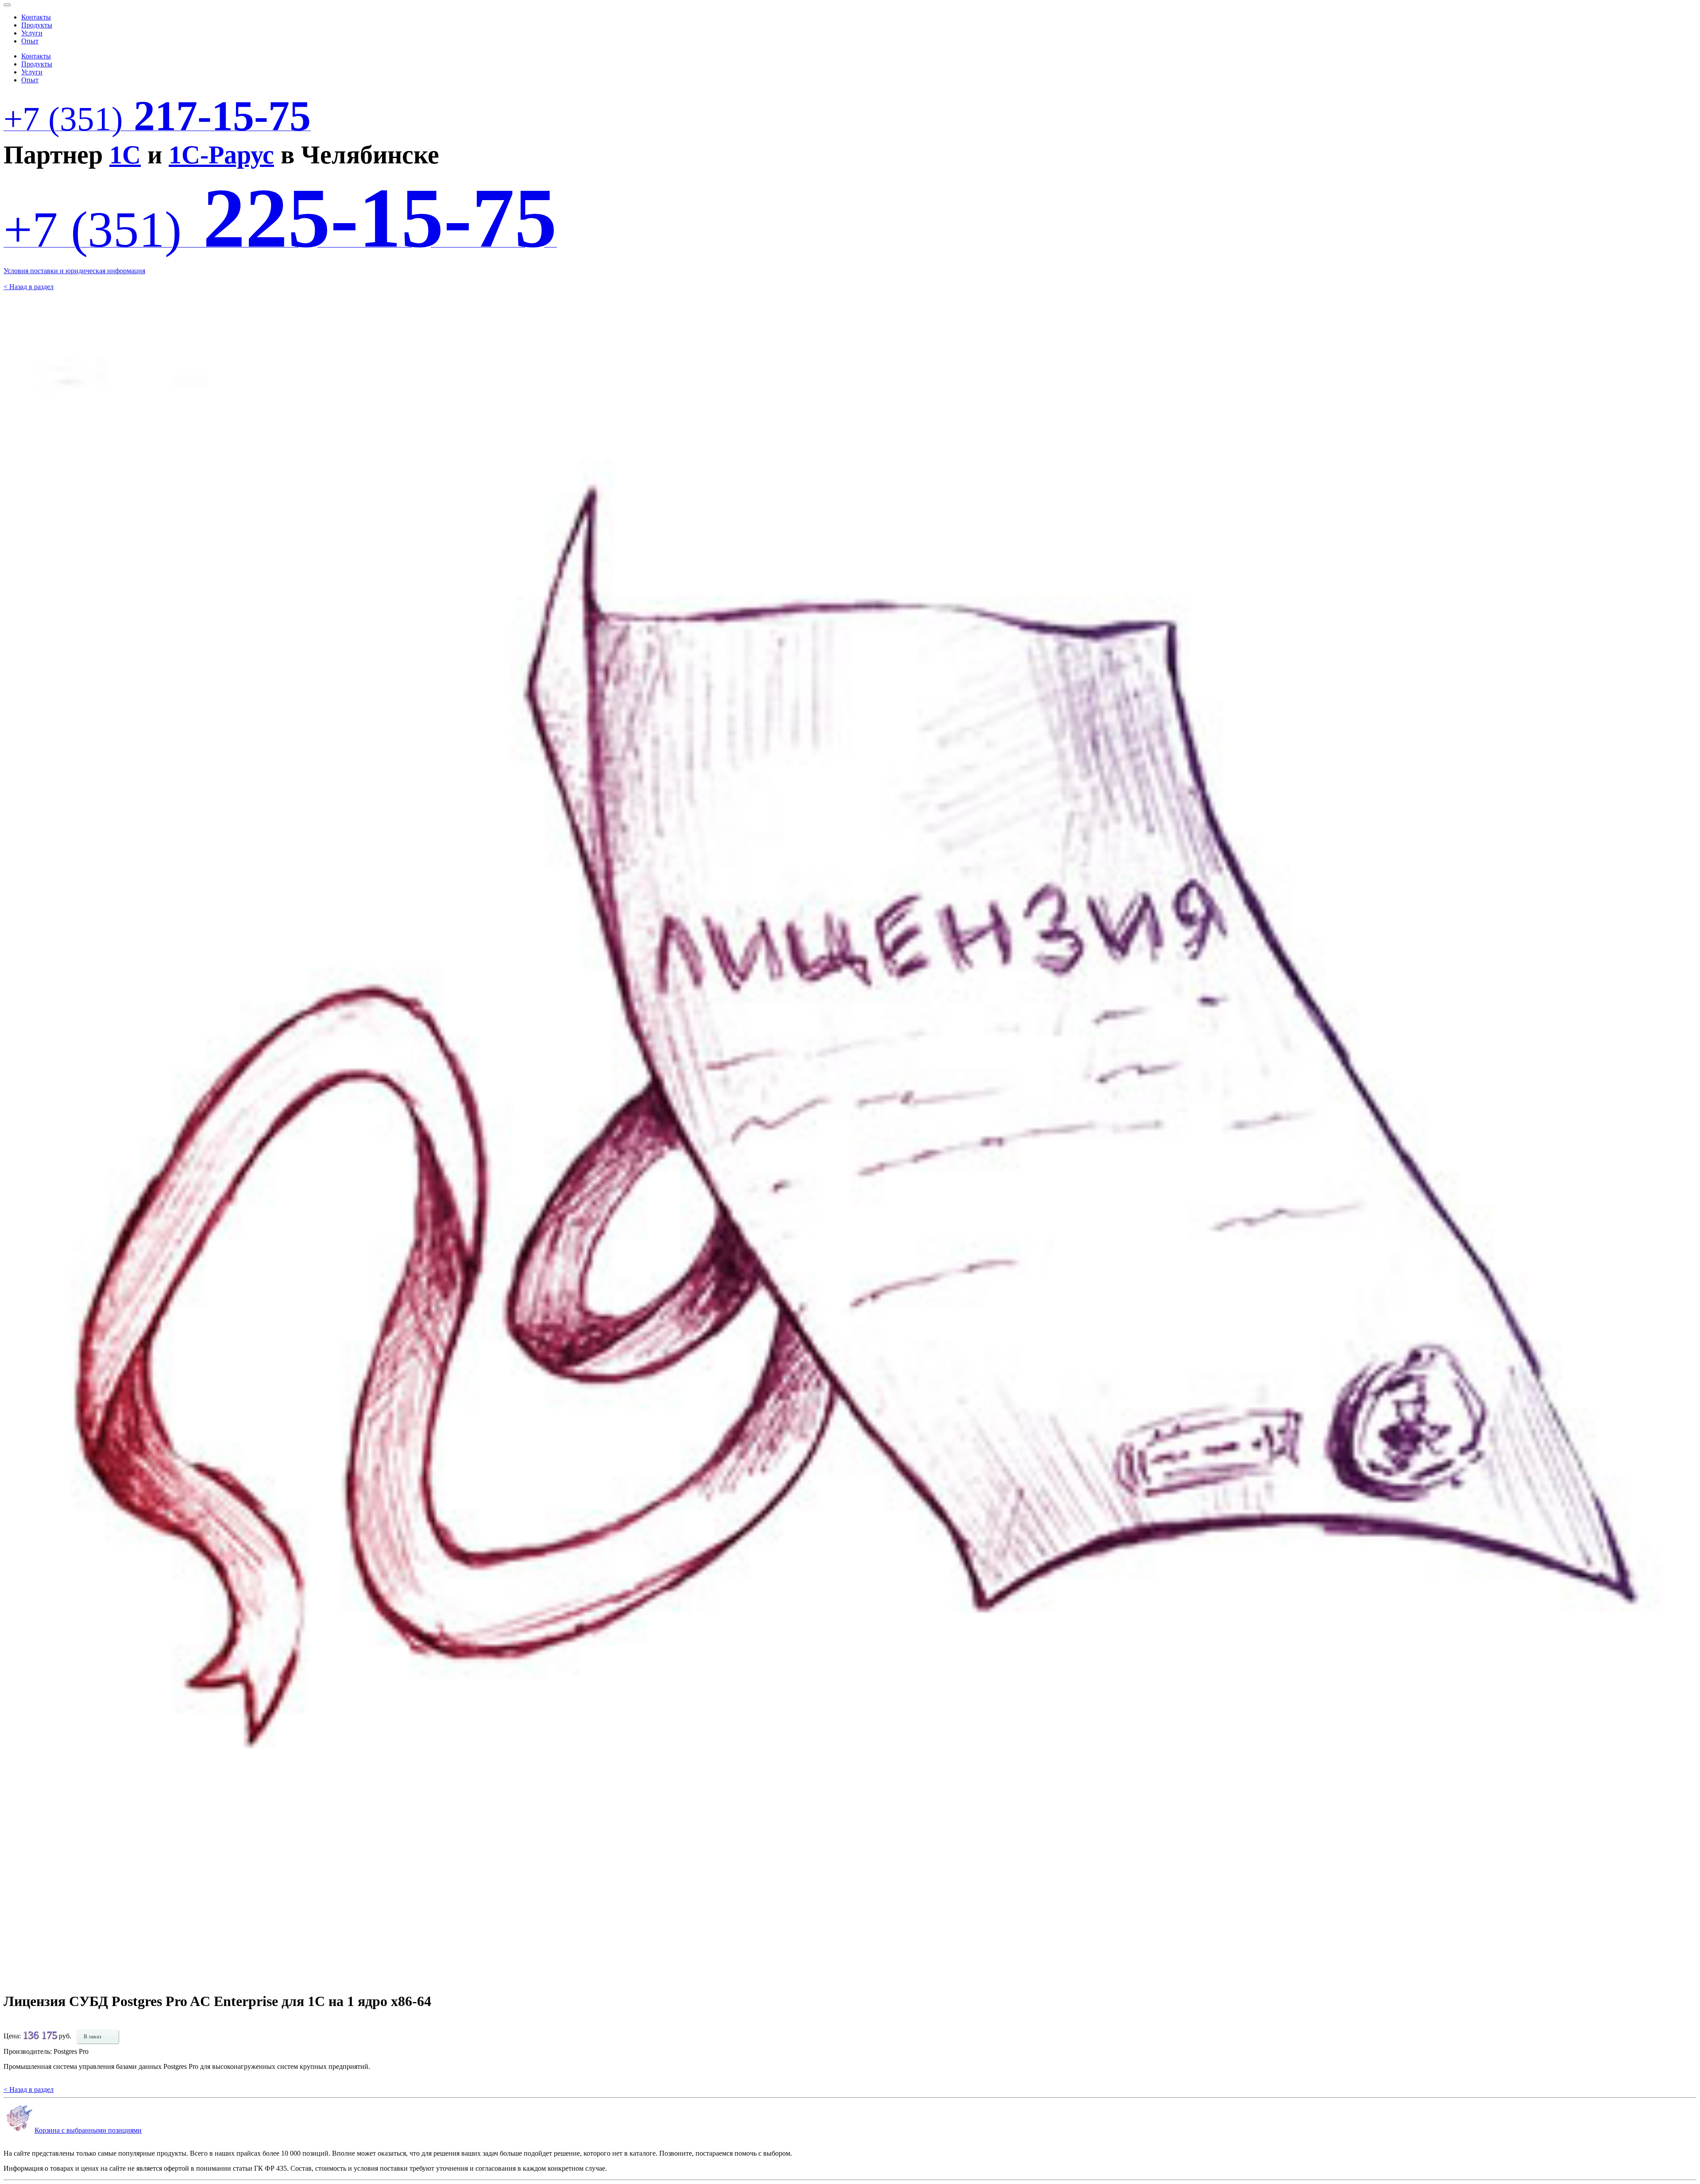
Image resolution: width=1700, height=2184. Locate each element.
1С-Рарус (221, 155)
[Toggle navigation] (7, 5)
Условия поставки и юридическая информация (74, 271)
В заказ (93, 2037)
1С (125, 155)
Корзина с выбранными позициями (88, 2130)
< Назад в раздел (29, 287)
